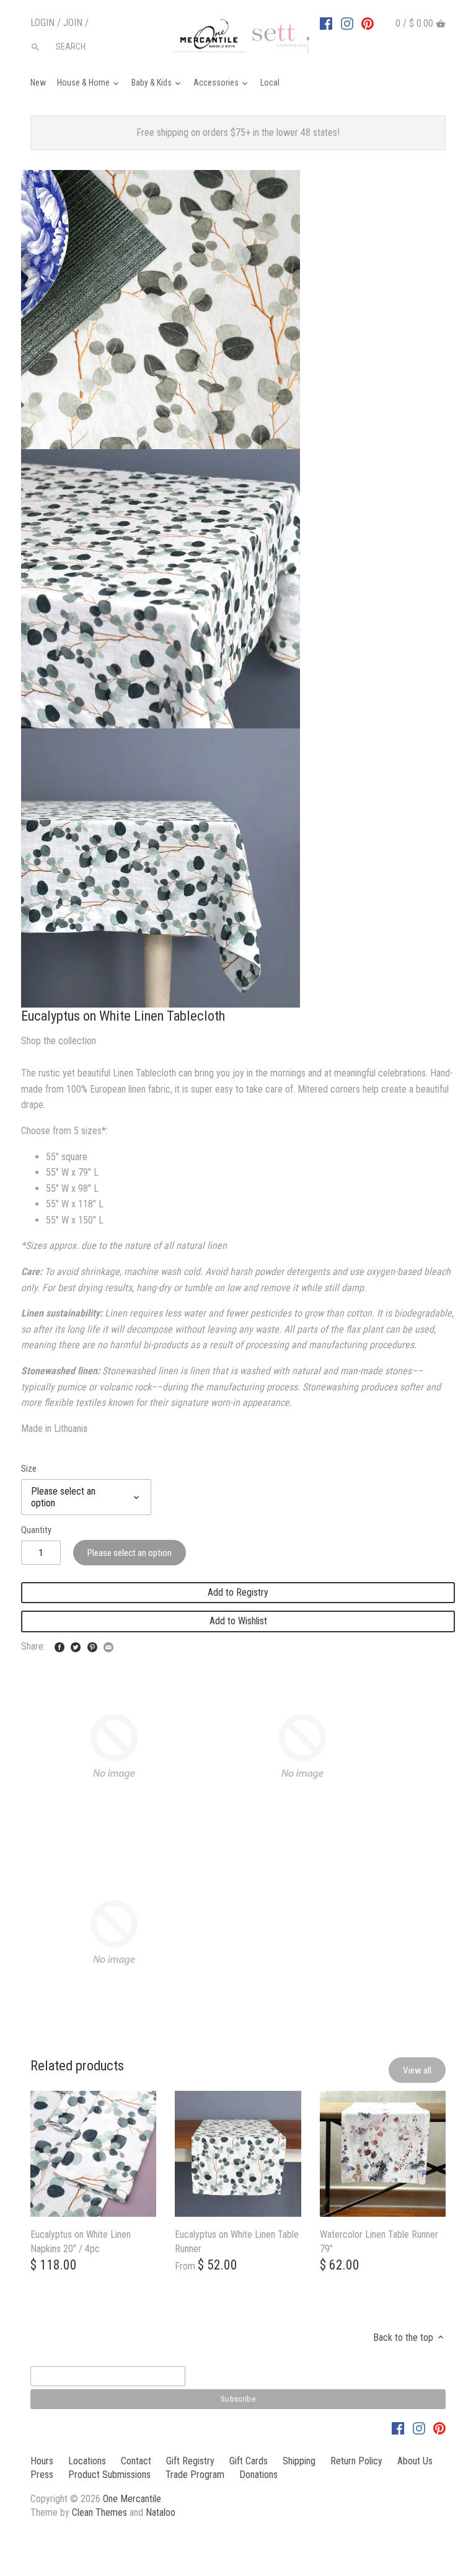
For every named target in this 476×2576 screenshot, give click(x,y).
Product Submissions (109, 2475)
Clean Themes (99, 2512)
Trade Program (195, 2475)
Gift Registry (190, 2461)
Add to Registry (238, 1592)
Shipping (299, 2461)
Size (29, 1469)
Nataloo (161, 2512)
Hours (42, 2461)
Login (42, 23)
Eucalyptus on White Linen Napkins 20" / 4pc (81, 2241)
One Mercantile (132, 2499)
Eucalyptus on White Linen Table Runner (237, 2241)
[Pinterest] (368, 23)
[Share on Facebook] (59, 1645)
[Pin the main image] (92, 1645)
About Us (415, 2461)
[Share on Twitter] (76, 1645)
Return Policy (356, 2461)
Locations (87, 2461)
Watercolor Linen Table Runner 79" (379, 2241)
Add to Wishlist (238, 1621)
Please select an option (130, 1553)
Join (73, 23)
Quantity (36, 1530)
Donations (258, 2475)
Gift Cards (249, 2461)
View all (417, 2070)
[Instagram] (347, 23)
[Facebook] (326, 23)
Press (42, 2475)
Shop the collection (59, 1041)
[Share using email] (108, 1645)
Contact (136, 2461)
